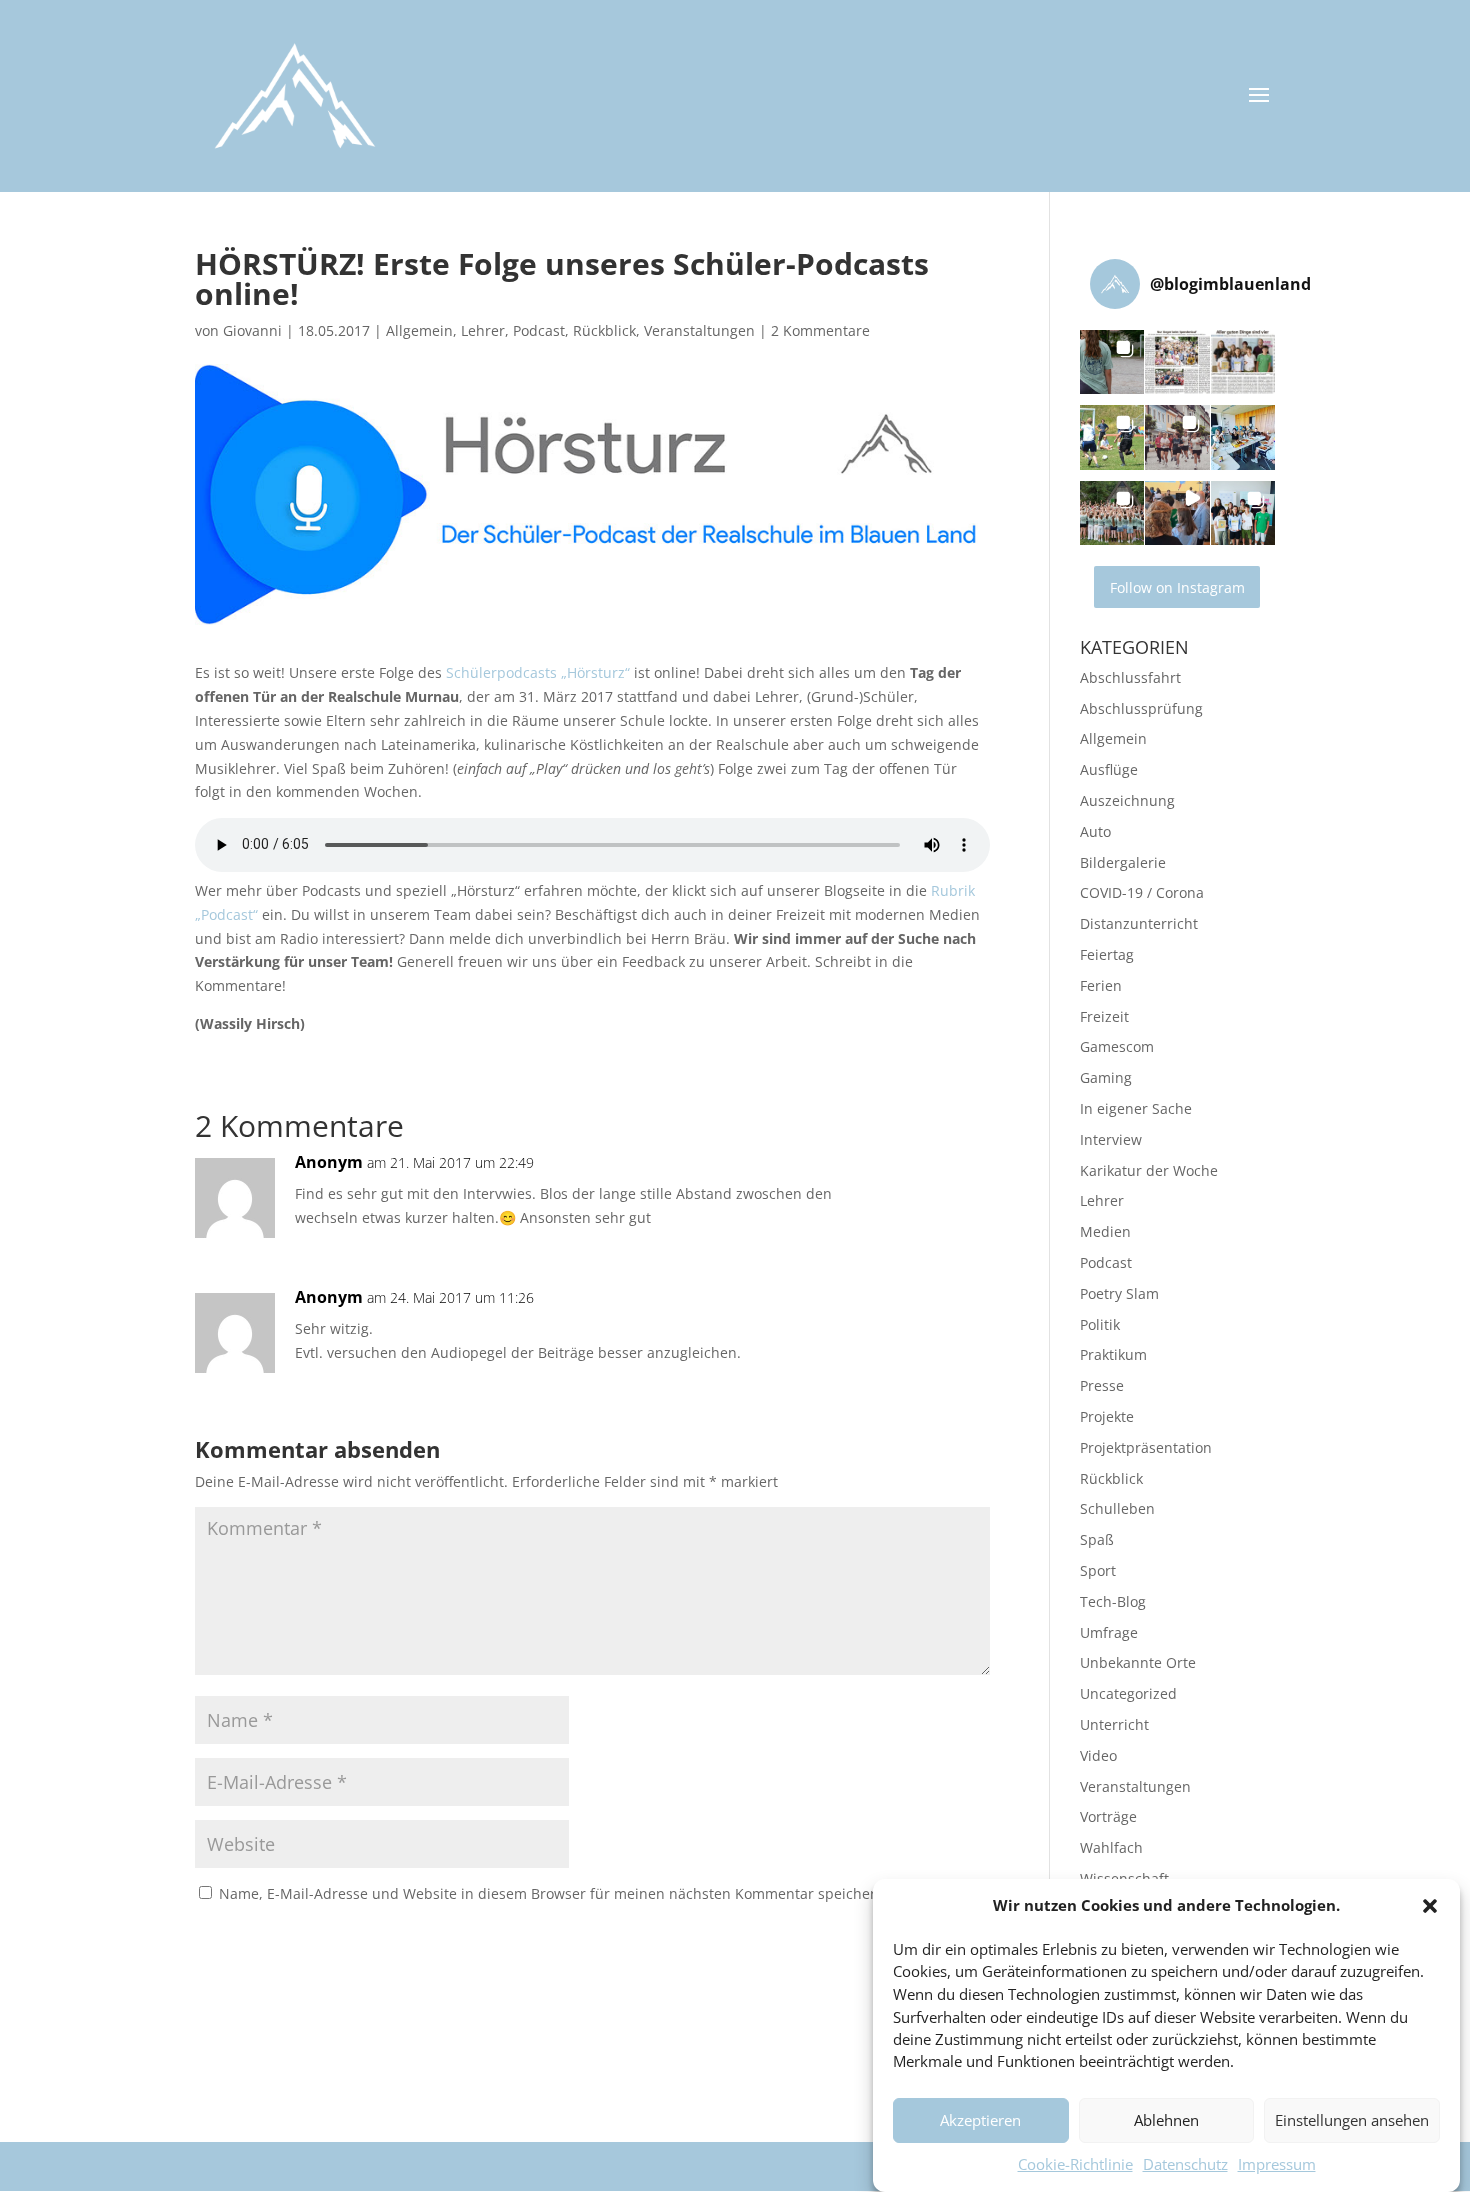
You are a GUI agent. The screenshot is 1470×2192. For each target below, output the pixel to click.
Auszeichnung (1127, 800)
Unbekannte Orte (1138, 1662)
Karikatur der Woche (1149, 1170)
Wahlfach (1111, 1847)
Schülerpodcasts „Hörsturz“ (538, 672)
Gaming (1106, 1077)
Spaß (1097, 1539)
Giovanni (252, 330)
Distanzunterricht (1139, 923)
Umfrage (1109, 1632)
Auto (1095, 831)
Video (1098, 1755)
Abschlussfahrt (1130, 677)
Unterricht (1114, 1724)
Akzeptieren (980, 2121)
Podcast (539, 330)
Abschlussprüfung (1141, 708)
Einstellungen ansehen (1352, 2121)
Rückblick (604, 330)
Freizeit (1104, 1016)
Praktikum (1113, 1354)
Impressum (1277, 2164)
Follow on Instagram (1177, 587)
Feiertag (1107, 954)
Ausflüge (1109, 769)
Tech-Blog (1113, 1601)
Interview (1111, 1139)
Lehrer (483, 330)
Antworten (919, 1182)
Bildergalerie (1123, 862)
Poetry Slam (1119, 1293)
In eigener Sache (1136, 1108)
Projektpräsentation (1146, 1447)
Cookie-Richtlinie (1075, 2164)
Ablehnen (1166, 2121)
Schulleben (1117, 1508)
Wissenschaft (1124, 1878)
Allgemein (419, 330)
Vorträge (1108, 1816)
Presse (1102, 1385)
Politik (1100, 1324)
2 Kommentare (820, 330)
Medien (1105, 1231)
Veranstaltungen (699, 330)
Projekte (1107, 1416)
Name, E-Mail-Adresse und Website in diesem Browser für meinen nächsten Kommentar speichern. (554, 1893)
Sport (1098, 1570)
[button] (1430, 1906)
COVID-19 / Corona (1142, 892)
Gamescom (1117, 1046)
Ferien (1101, 985)
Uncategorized (1128, 1693)
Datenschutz (1185, 2164)
